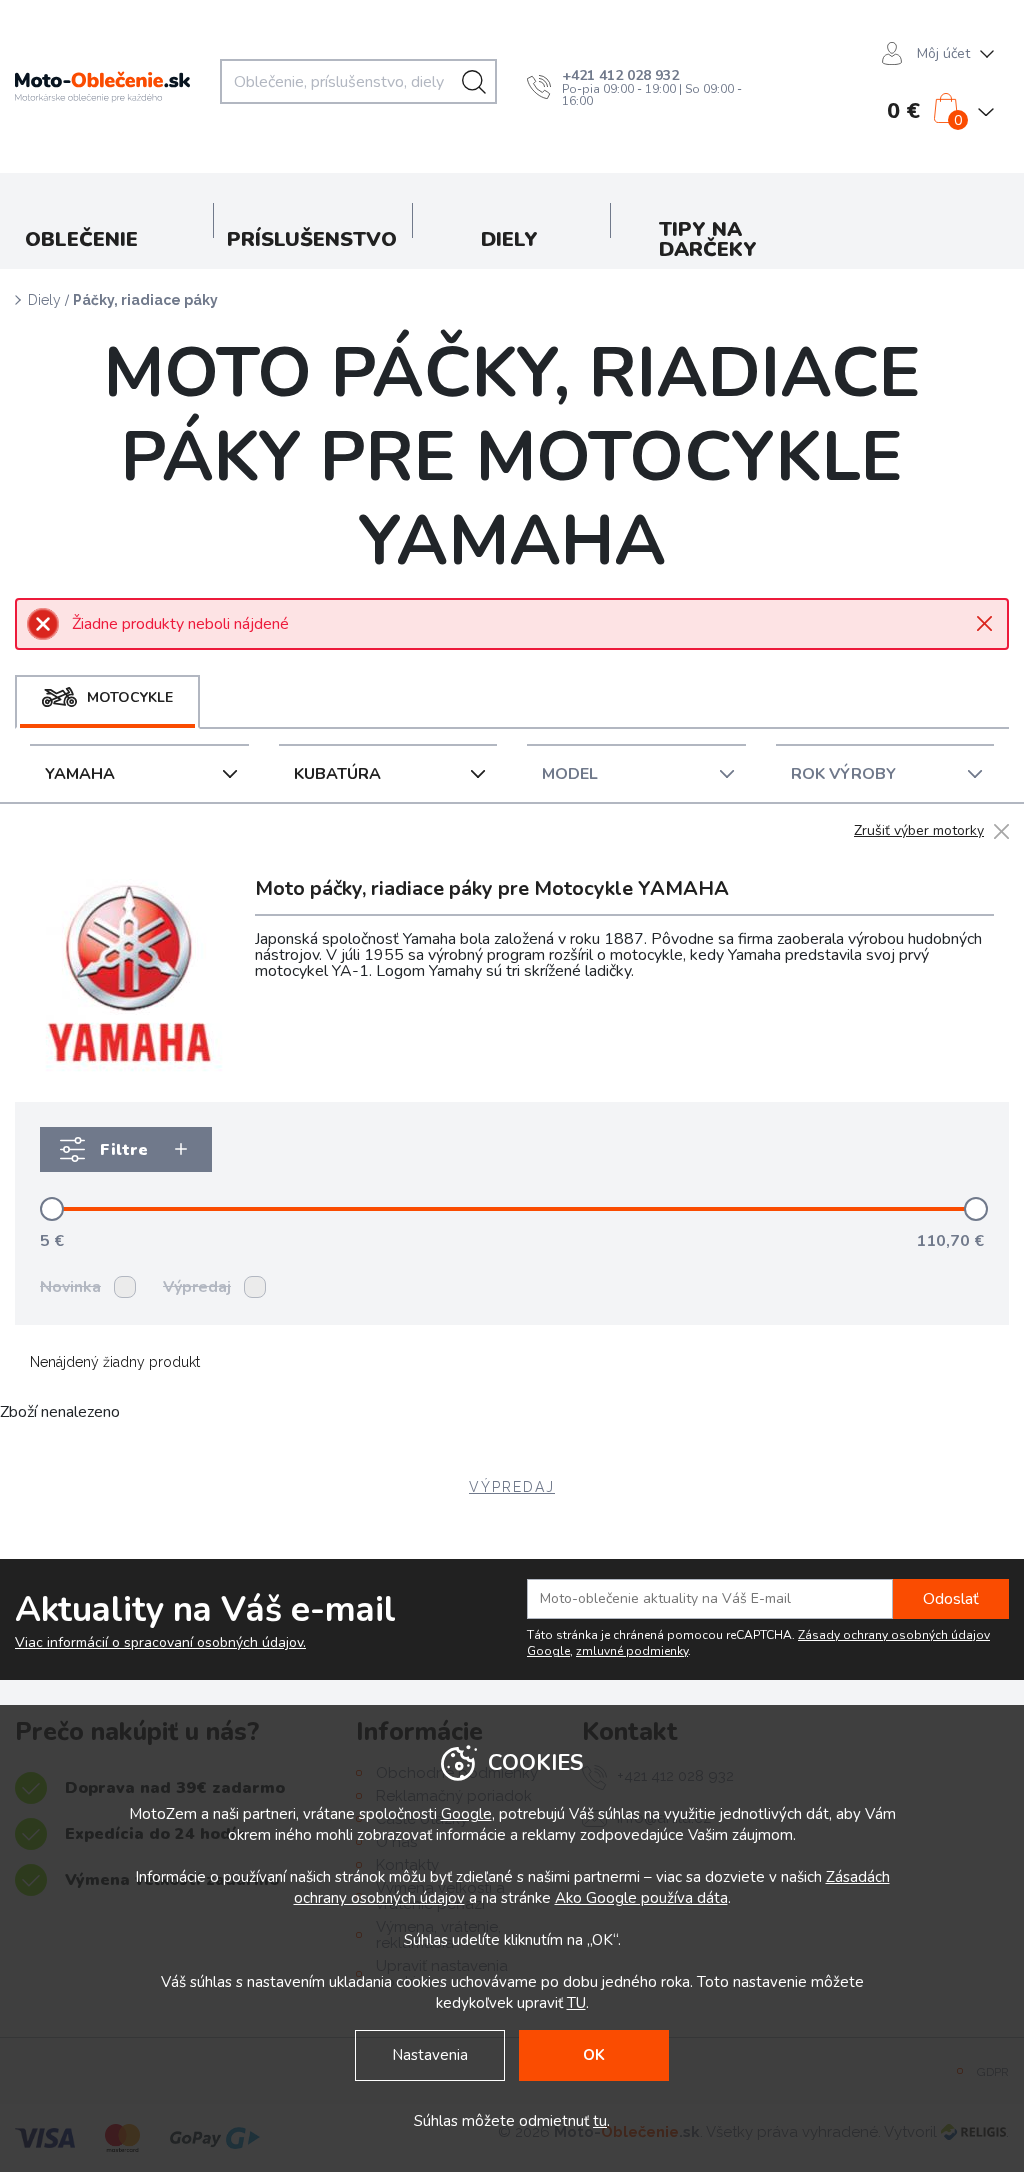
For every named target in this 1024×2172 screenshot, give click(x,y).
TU (576, 2003)
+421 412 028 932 (620, 75)
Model (570, 774)
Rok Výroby (843, 774)
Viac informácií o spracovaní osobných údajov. (160, 1643)
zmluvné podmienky (632, 1651)
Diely (44, 300)
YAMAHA (80, 774)
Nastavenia (430, 2055)
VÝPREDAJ (512, 1487)
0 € (903, 111)
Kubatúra (337, 774)
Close (984, 623)
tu (600, 2121)
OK (594, 2055)
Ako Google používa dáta (641, 1898)
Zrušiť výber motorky (919, 831)
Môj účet (943, 53)
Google (466, 1814)
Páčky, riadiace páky (145, 300)
